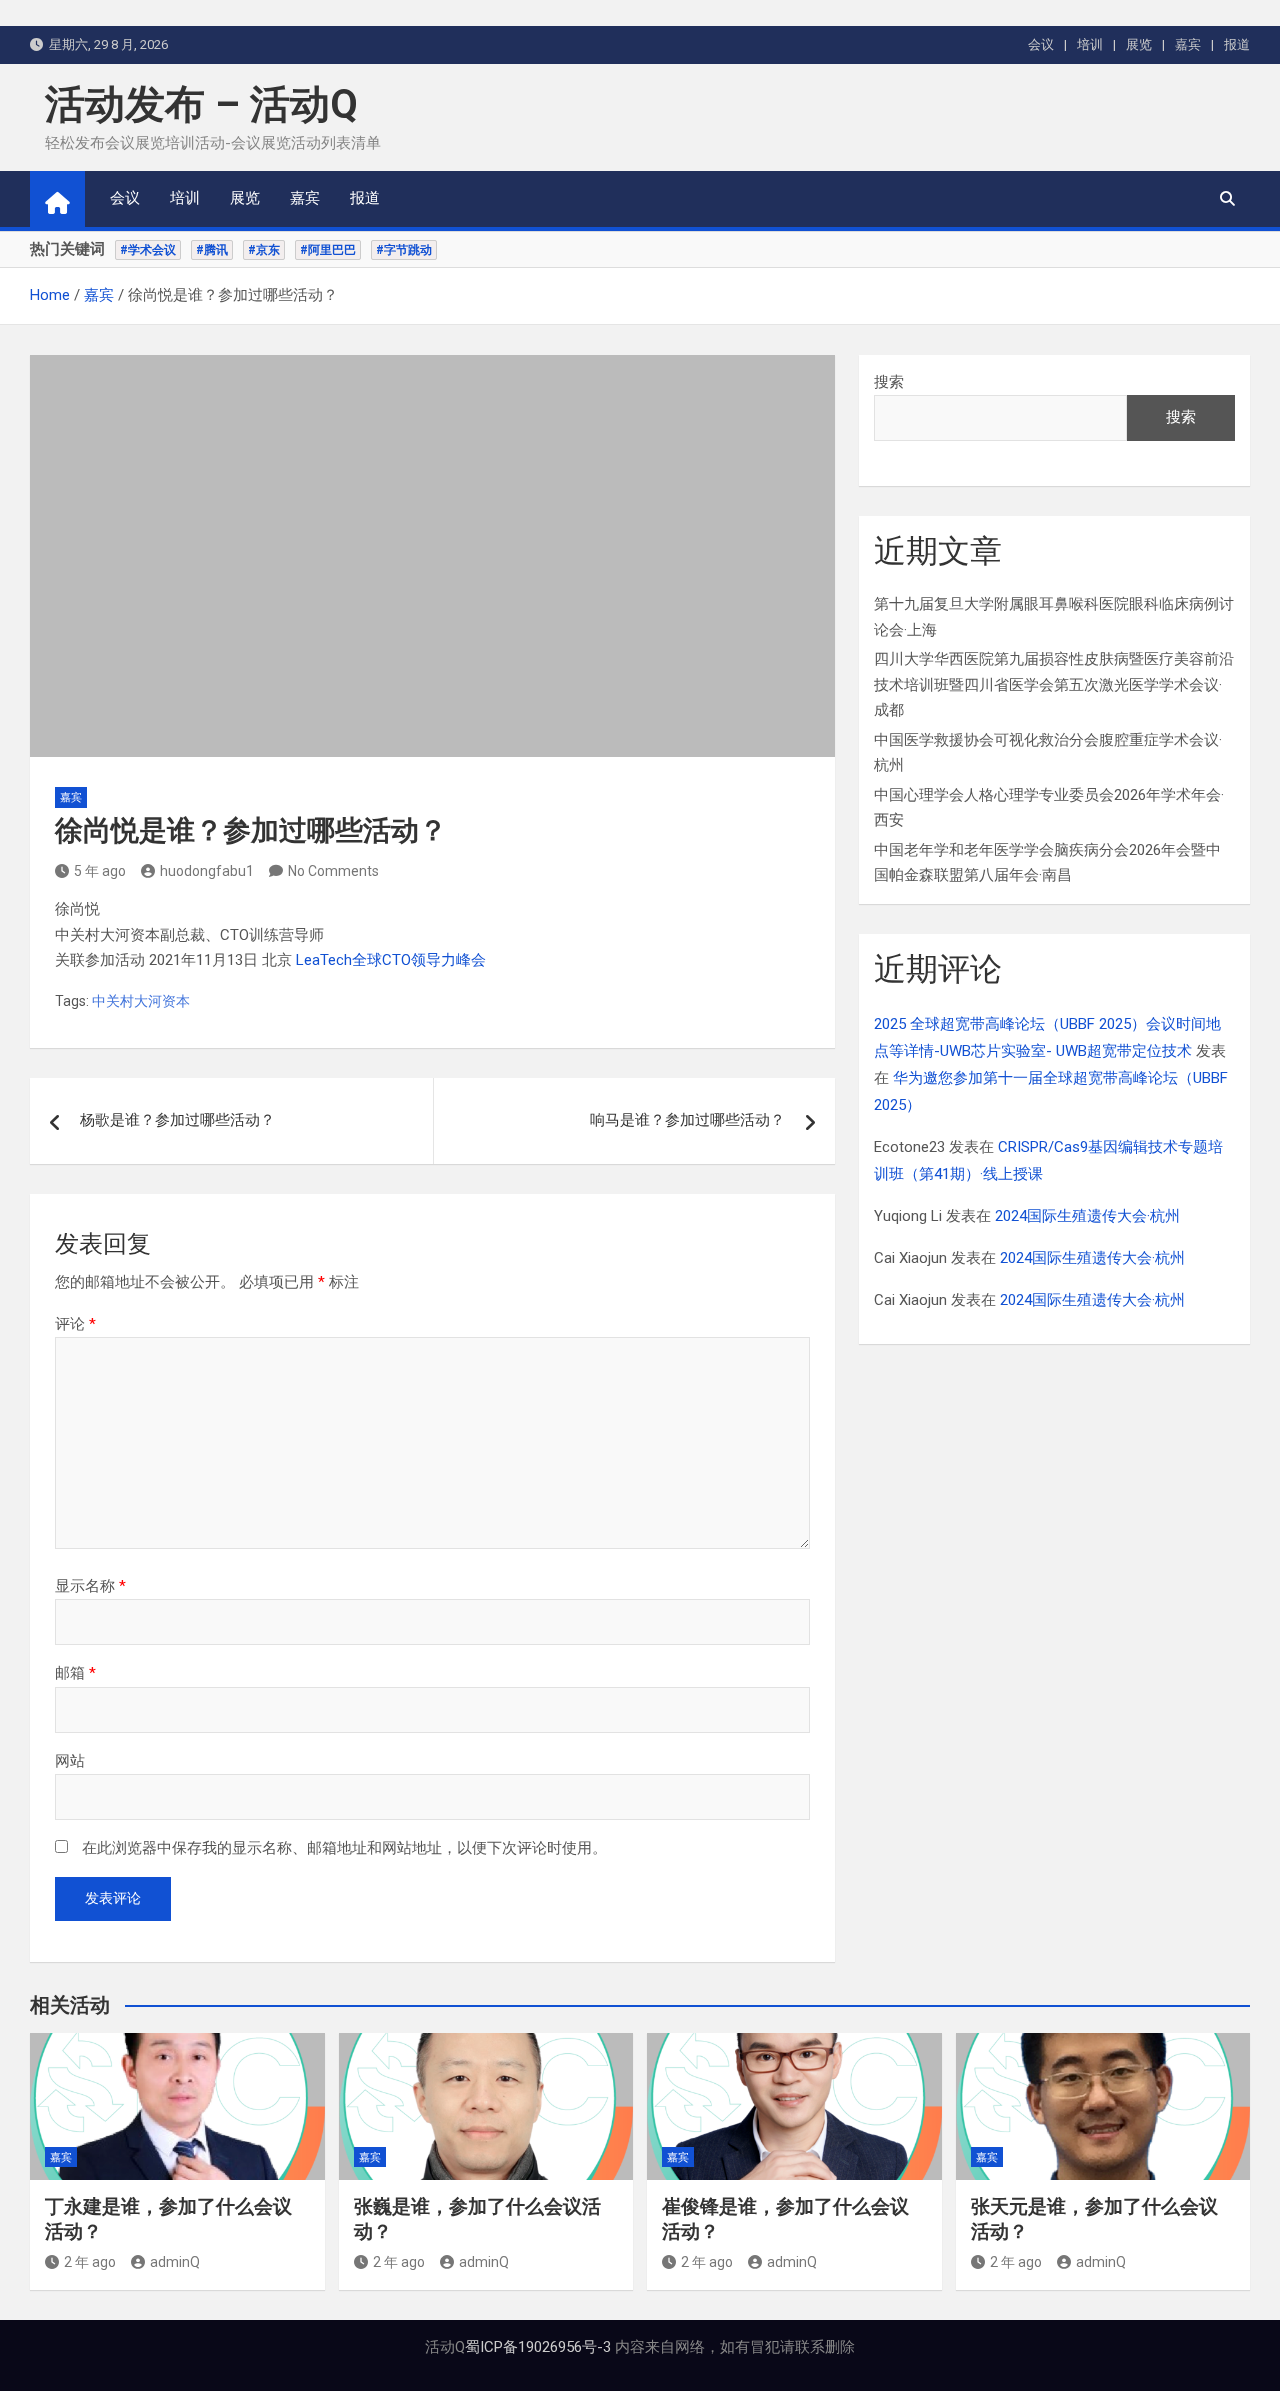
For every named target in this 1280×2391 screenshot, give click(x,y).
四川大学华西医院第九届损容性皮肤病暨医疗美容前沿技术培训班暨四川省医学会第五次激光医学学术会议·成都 (1054, 684)
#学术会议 (148, 250)
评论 (75, 1324)
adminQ (175, 2262)
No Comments (333, 871)
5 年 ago (100, 871)
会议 (1041, 44)
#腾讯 (212, 250)
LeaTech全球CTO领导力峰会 (391, 960)
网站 (70, 1761)
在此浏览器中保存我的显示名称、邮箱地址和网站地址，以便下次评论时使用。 (344, 1848)
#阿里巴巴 (328, 250)
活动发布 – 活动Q (201, 104)
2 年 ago (90, 2262)
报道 (1237, 44)
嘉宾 (1188, 44)
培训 (1090, 44)
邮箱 (75, 1673)
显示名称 (90, 1586)
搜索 (889, 382)
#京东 (264, 250)
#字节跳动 (404, 250)
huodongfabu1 (207, 871)
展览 (1139, 44)
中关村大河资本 (141, 1001)
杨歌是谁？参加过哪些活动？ (177, 1120)
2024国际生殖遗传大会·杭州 (1087, 1216)
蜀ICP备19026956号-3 (538, 2347)
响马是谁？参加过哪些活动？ (687, 1120)
